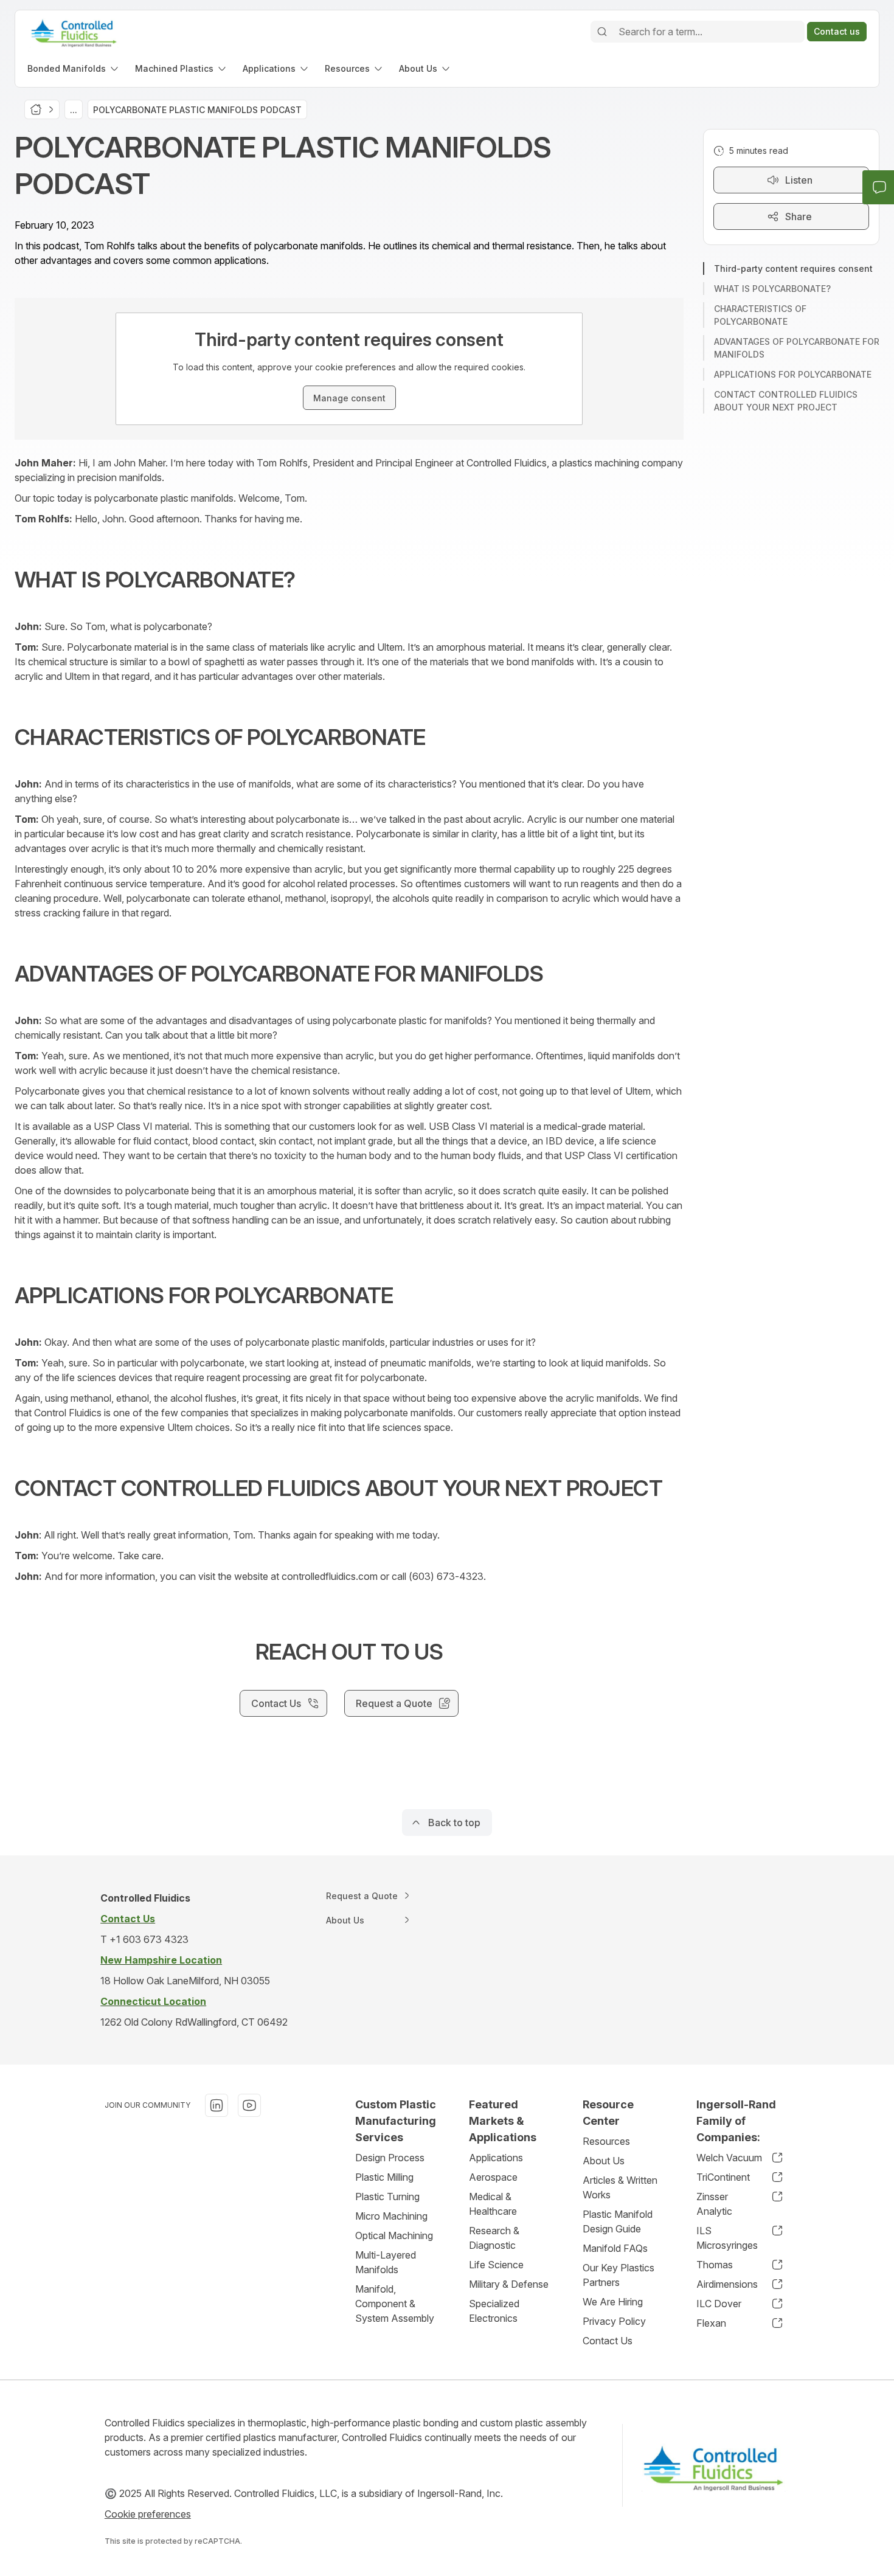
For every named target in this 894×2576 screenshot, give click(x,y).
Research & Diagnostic (494, 2238)
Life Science (496, 2265)
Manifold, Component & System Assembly (395, 2304)
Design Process (390, 2158)
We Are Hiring (613, 2302)
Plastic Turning (387, 2197)
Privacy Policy (614, 2321)
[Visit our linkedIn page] (217, 2105)
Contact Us (608, 2341)
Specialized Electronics (494, 2311)
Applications (496, 2158)
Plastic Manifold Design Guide (618, 2221)
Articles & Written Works (620, 2187)
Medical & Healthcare (493, 2204)
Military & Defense (509, 2284)
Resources (606, 2141)
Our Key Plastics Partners (619, 2275)
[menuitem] (74, 68)
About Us (604, 2161)
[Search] (602, 32)
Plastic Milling (384, 2177)
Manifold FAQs (615, 2248)
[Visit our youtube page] (249, 2105)
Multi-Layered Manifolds (386, 2262)
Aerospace (493, 2177)
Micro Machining (391, 2216)
